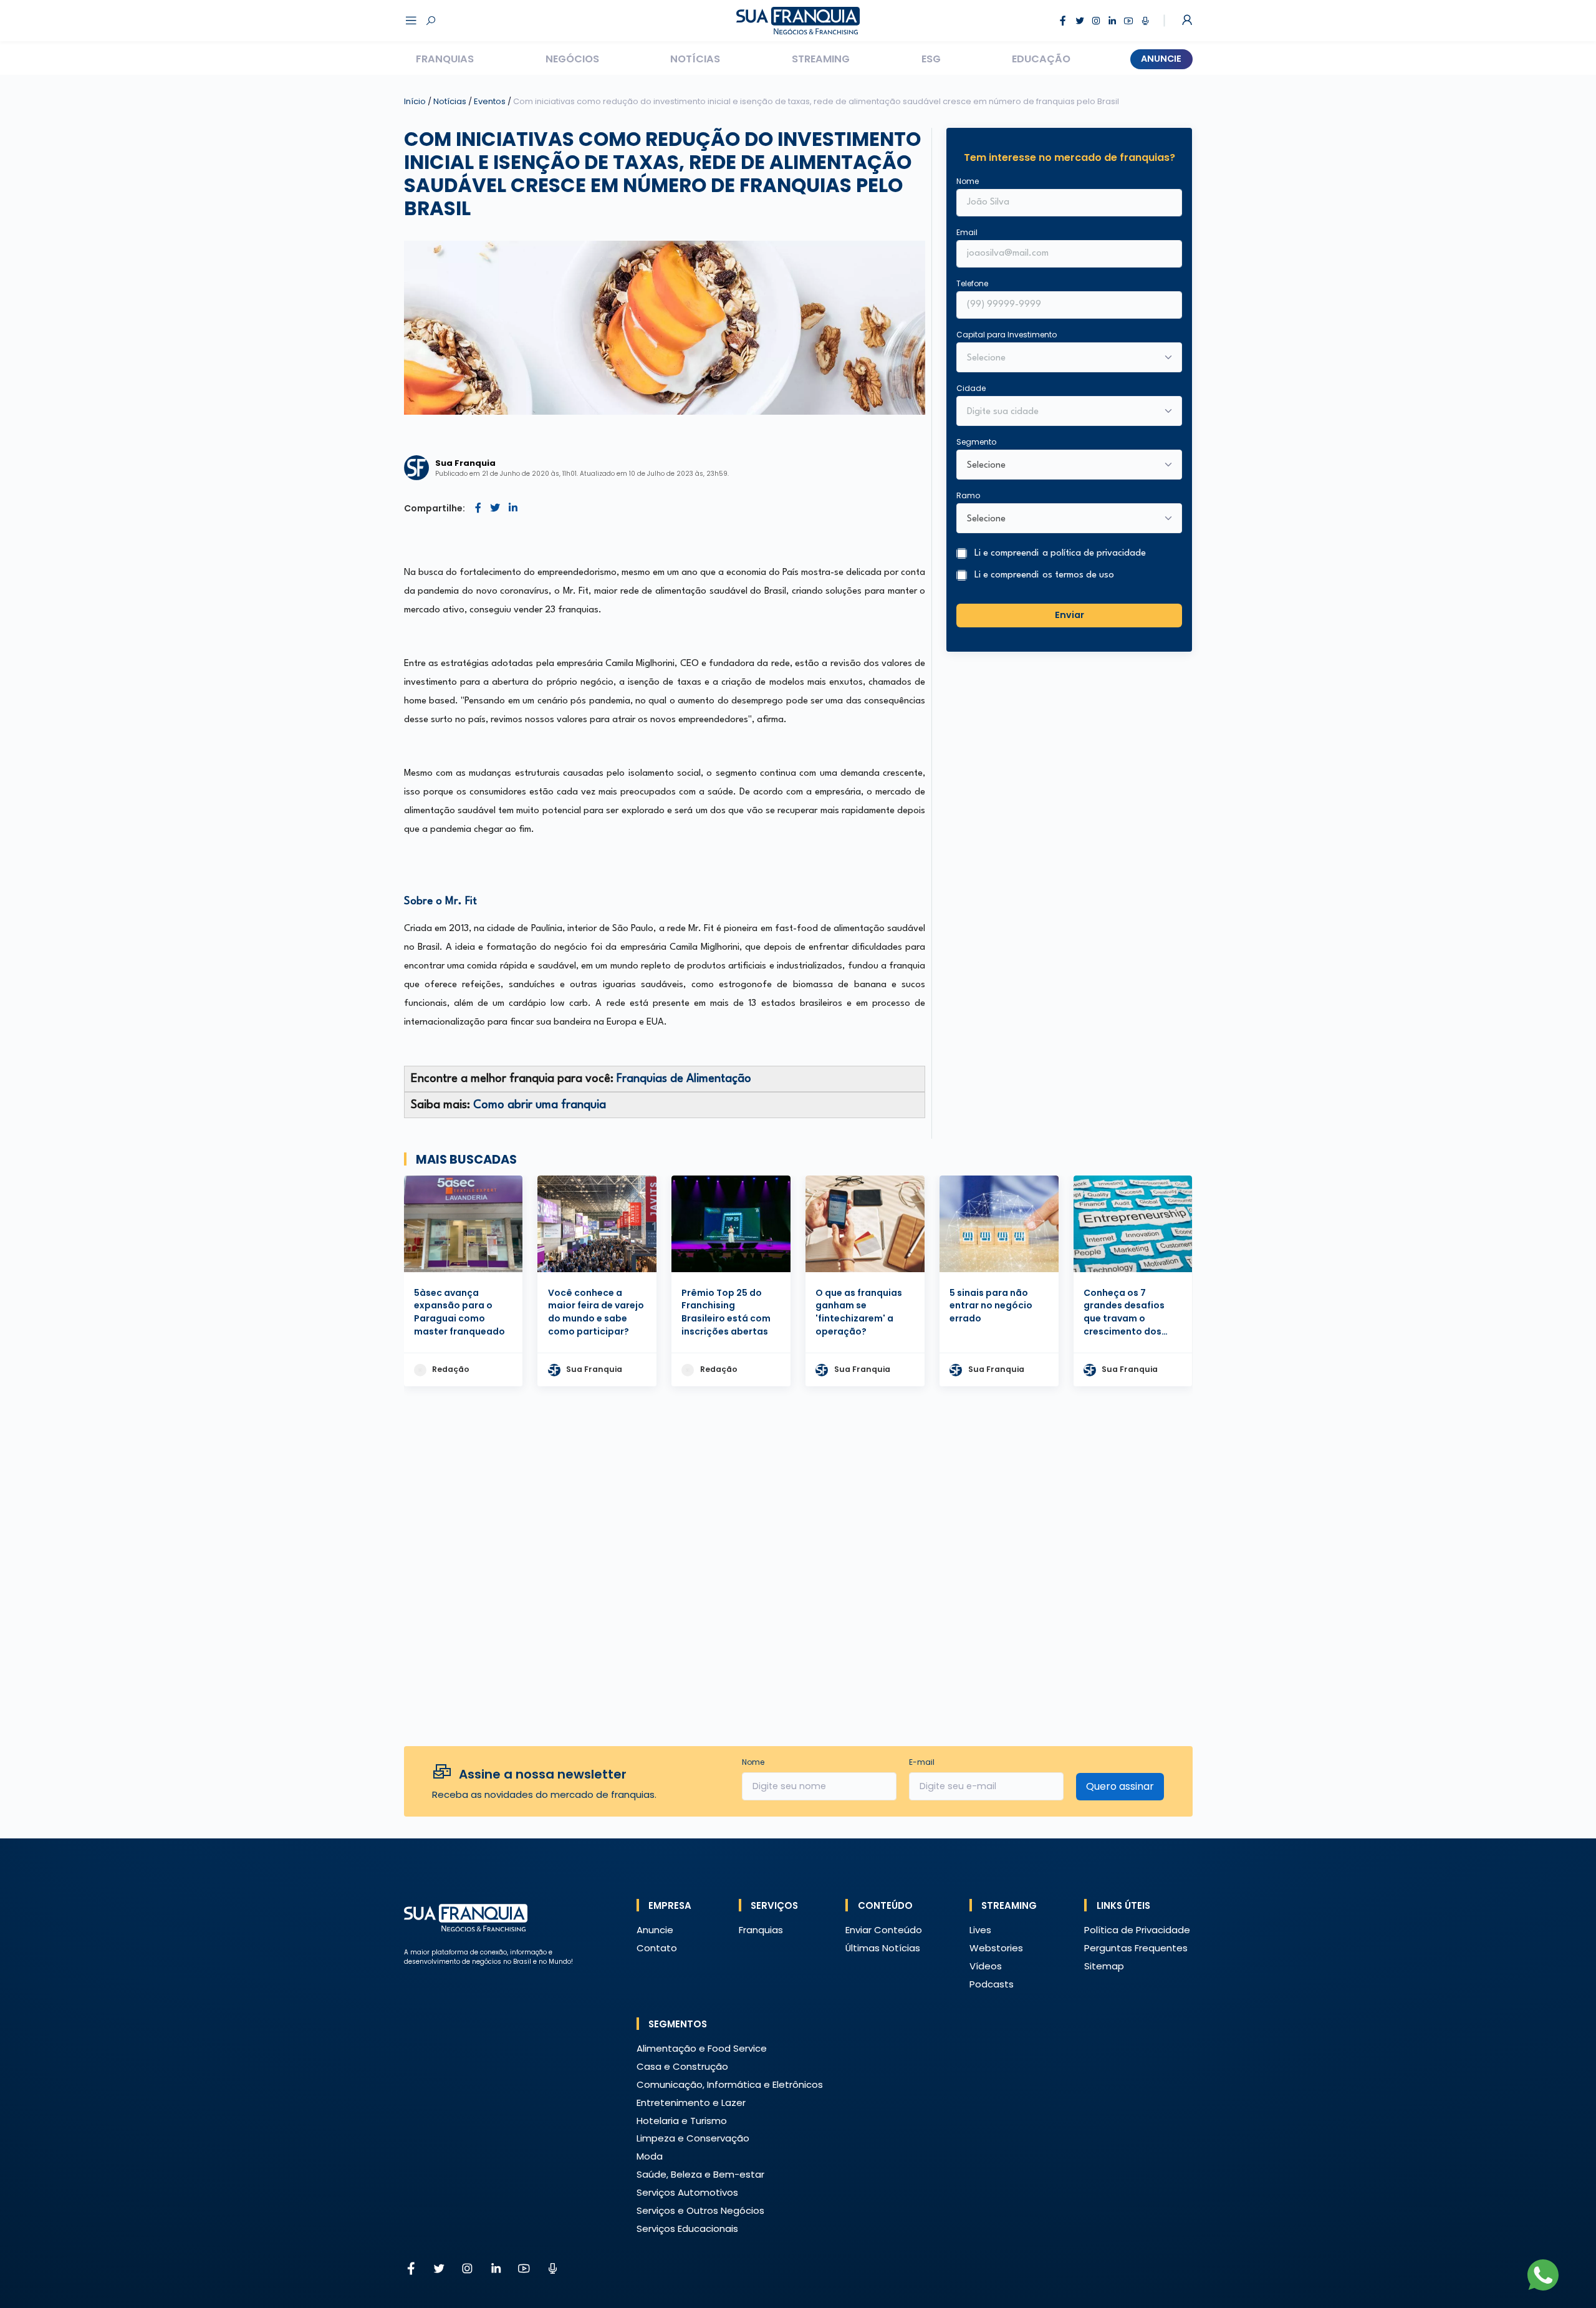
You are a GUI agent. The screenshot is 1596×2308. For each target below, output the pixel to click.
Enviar (1070, 615)
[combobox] (1061, 412)
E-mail (922, 1762)
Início (415, 101)
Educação (1041, 59)
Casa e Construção (682, 2066)
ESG (931, 59)
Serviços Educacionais (687, 2228)
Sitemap (1104, 1966)
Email (967, 232)
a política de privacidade (1094, 553)
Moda (650, 2156)
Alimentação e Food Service (702, 2048)
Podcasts (992, 1984)
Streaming (821, 59)
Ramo (968, 495)
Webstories (996, 1948)
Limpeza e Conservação (693, 2138)
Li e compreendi (1060, 553)
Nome (968, 181)
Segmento (976, 442)
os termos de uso (1078, 575)
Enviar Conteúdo (884, 1930)
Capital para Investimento (1007, 335)
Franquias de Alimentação (684, 1079)
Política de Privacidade (1137, 1930)
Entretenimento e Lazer (691, 2103)
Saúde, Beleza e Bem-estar (700, 2174)
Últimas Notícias (883, 1948)
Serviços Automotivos (687, 2192)
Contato (657, 1948)
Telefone (972, 283)
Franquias (445, 59)
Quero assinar (1120, 1786)
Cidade (971, 388)
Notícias (695, 59)
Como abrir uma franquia (540, 1105)
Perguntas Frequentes (1136, 1948)
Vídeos (986, 1966)
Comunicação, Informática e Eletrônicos (730, 2084)
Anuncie (1161, 59)
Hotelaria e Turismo (682, 2121)
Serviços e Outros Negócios (700, 2210)
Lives (980, 1930)
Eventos (491, 101)
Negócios (572, 59)
